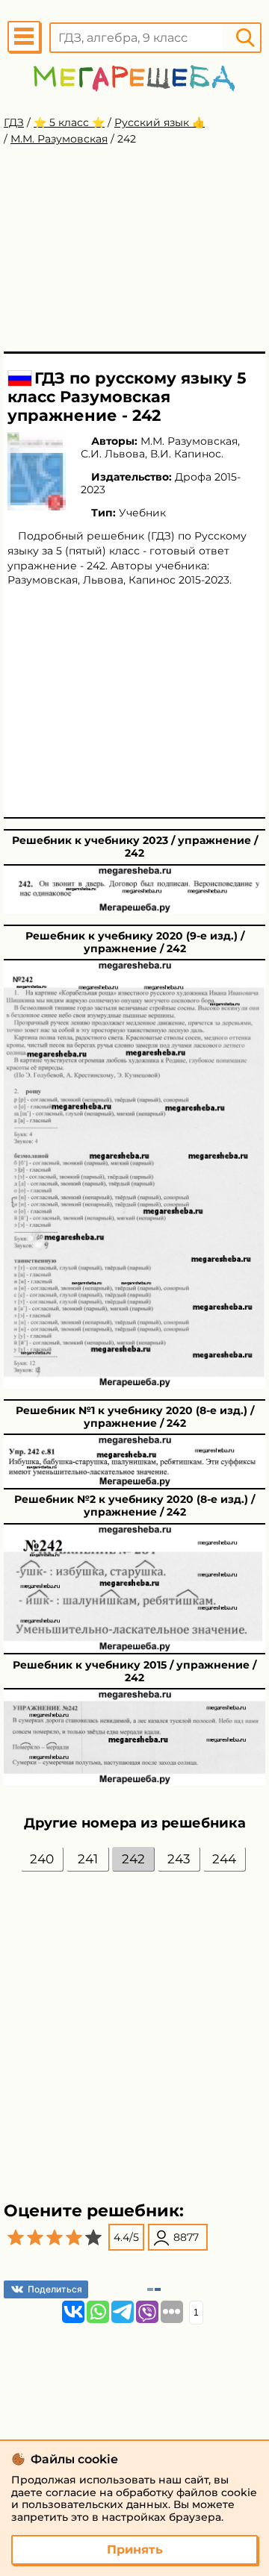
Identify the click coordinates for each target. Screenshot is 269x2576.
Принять (135, 2550)
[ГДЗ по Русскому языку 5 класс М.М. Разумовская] (37, 471)
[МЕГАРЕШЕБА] (134, 78)
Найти (245, 38)
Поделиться (55, 2289)
